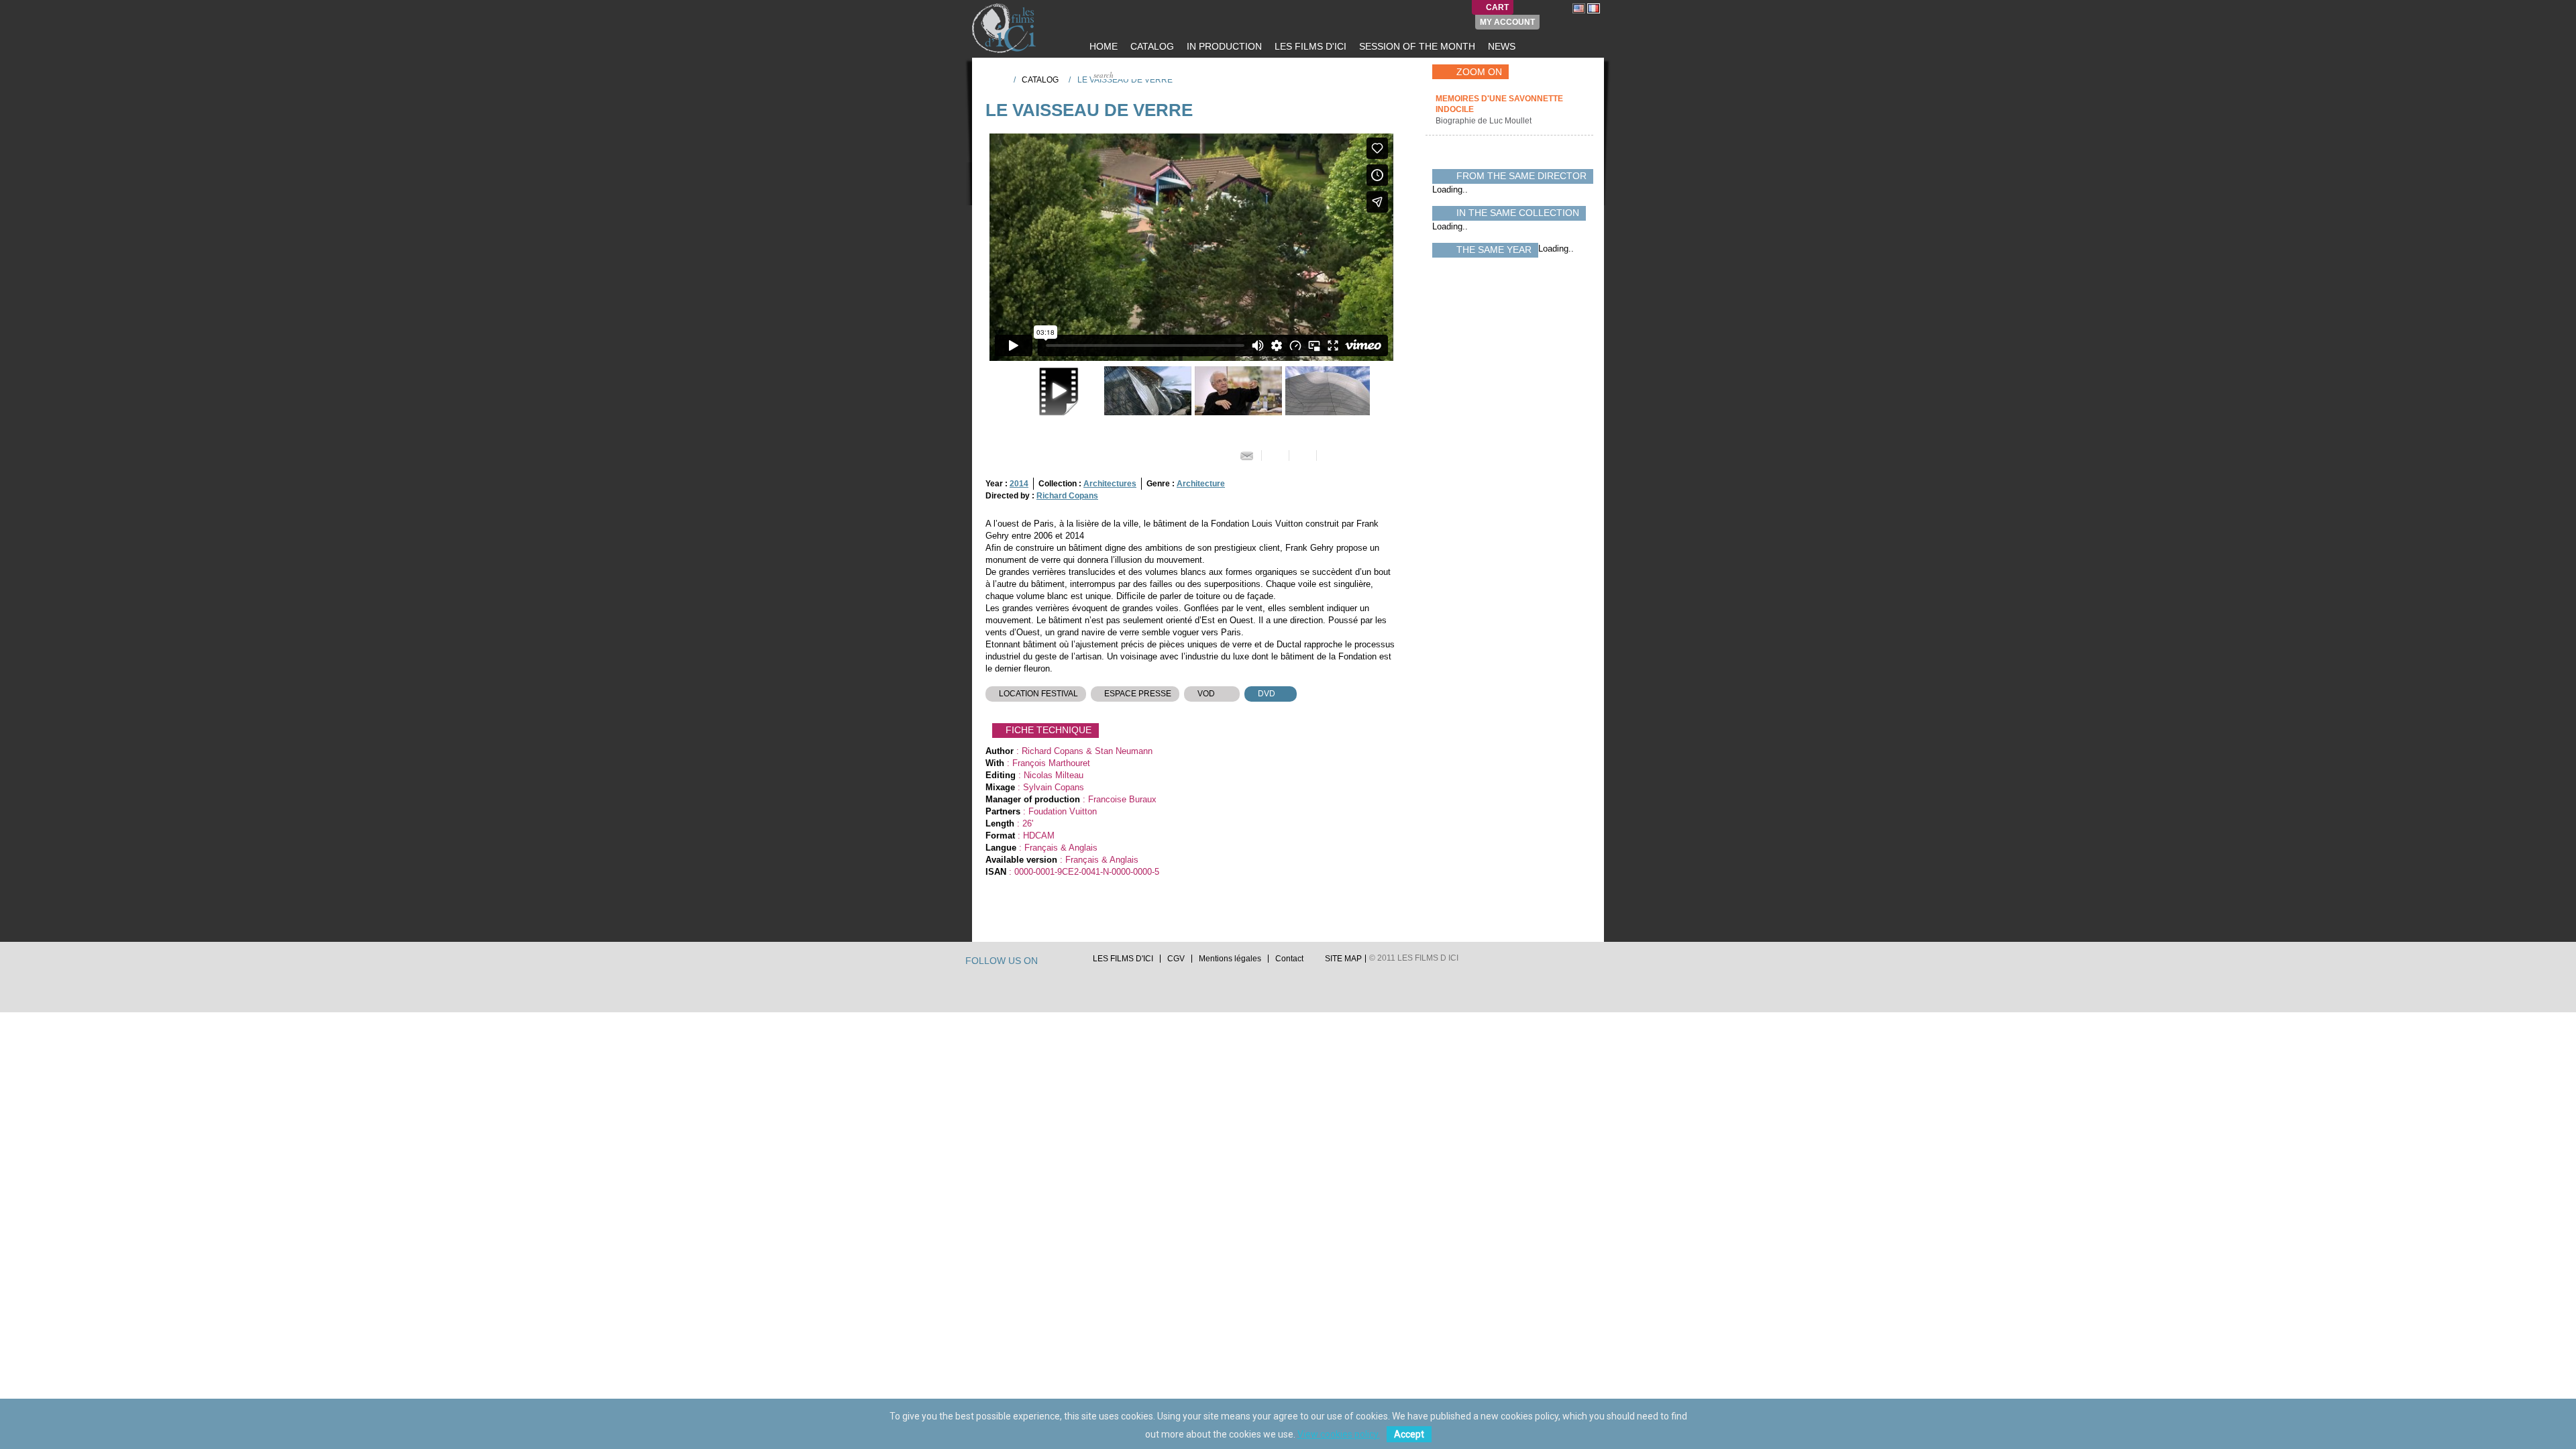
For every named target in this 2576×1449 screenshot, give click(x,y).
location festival (1038, 694)
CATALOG (1151, 46)
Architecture (1201, 484)
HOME (1102, 46)
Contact (1289, 959)
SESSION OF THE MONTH (1416, 46)
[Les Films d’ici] (1006, 28)
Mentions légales (1230, 959)
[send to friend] (1247, 455)
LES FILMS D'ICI (1309, 46)
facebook (1063, 962)
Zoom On (1479, 72)
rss (1075, 962)
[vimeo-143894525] (1056, 391)
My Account (1507, 22)
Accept (1409, 1434)
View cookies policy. (1339, 1434)
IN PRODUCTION (1223, 46)
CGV (1176, 959)
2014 (1019, 484)
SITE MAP (1343, 959)
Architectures (1110, 484)
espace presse (1138, 694)
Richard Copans (1067, 496)
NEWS (1500, 46)
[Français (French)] (1594, 8)
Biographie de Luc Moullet (1485, 121)
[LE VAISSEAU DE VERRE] (1146, 391)
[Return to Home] (999, 79)
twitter (1050, 962)
